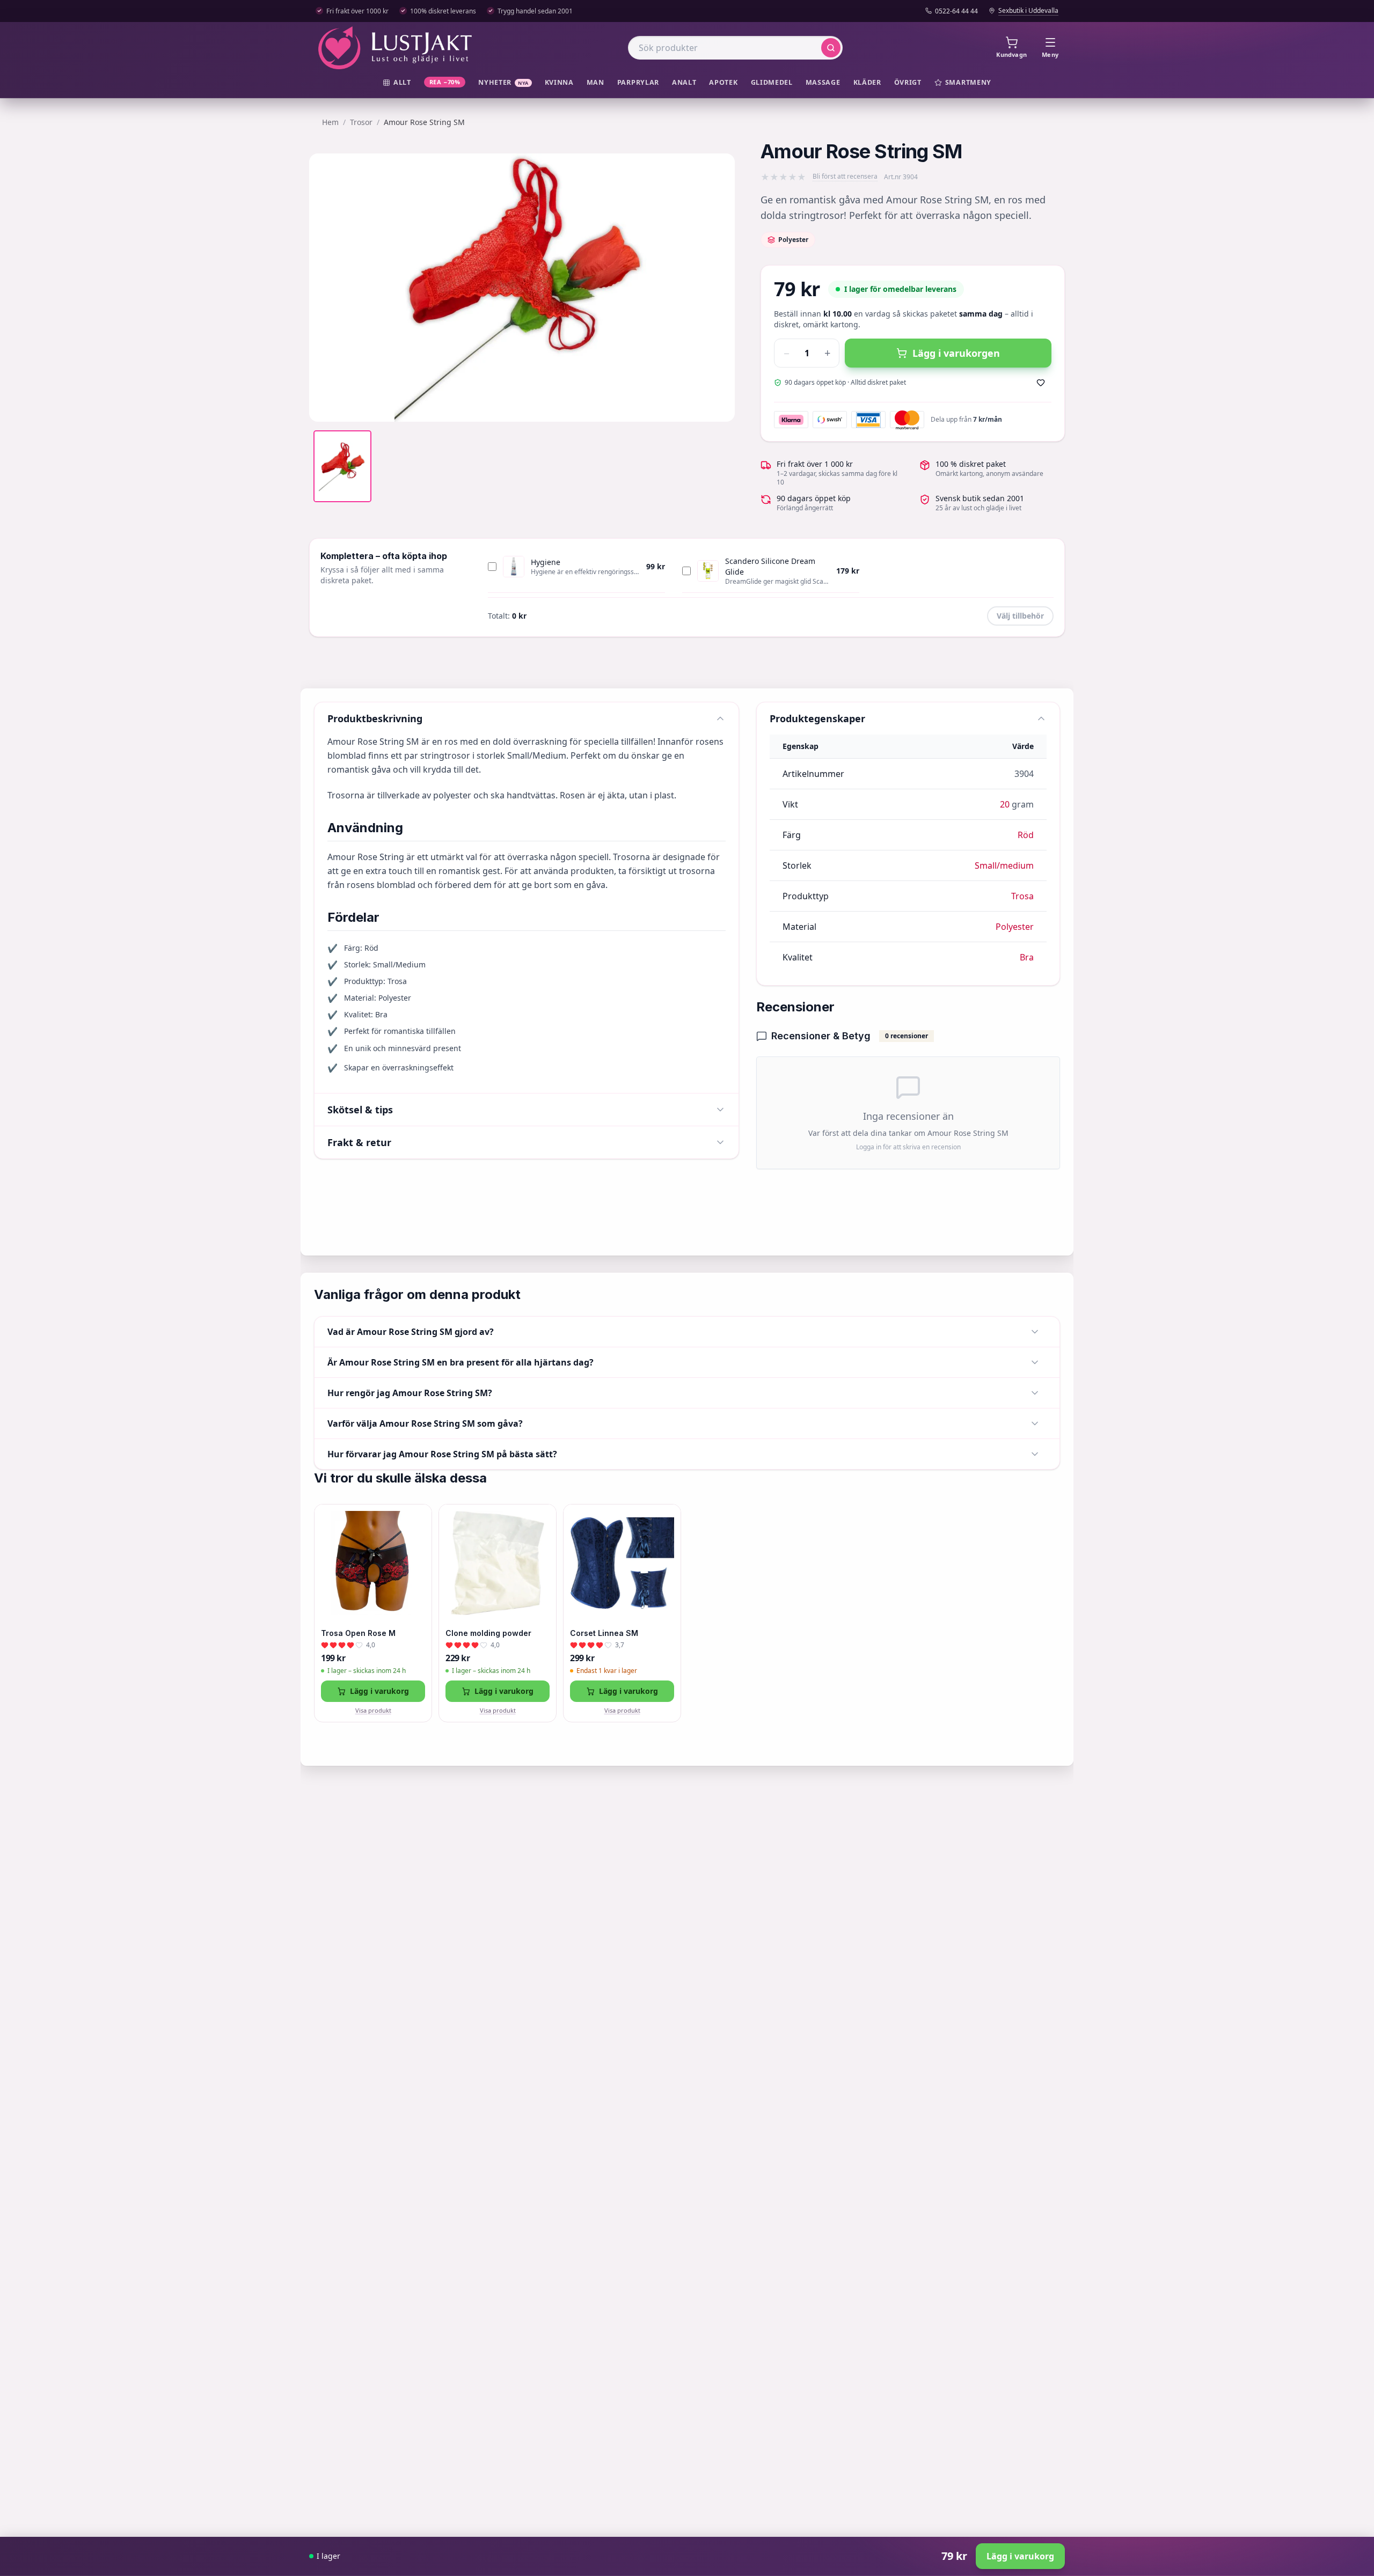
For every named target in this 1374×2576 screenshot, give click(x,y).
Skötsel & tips (360, 1110)
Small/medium (1004, 865)
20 (1005, 804)
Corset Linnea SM (604, 1633)
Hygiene (546, 562)
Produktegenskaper (817, 718)
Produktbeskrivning (375, 718)
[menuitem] (397, 83)
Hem (330, 122)
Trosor (361, 122)
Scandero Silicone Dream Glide (770, 566)
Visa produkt (373, 1710)
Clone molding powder (488, 1633)
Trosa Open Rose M (358, 1633)
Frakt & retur (359, 1142)
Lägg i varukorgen (956, 353)
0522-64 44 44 (956, 11)
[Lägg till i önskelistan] (1041, 383)
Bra (1027, 957)
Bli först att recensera (845, 177)
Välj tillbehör (1020, 616)
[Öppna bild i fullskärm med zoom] (719, 406)
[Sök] (831, 48)
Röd (1026, 835)
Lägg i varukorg (379, 1691)
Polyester (1015, 927)
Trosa (1022, 896)
